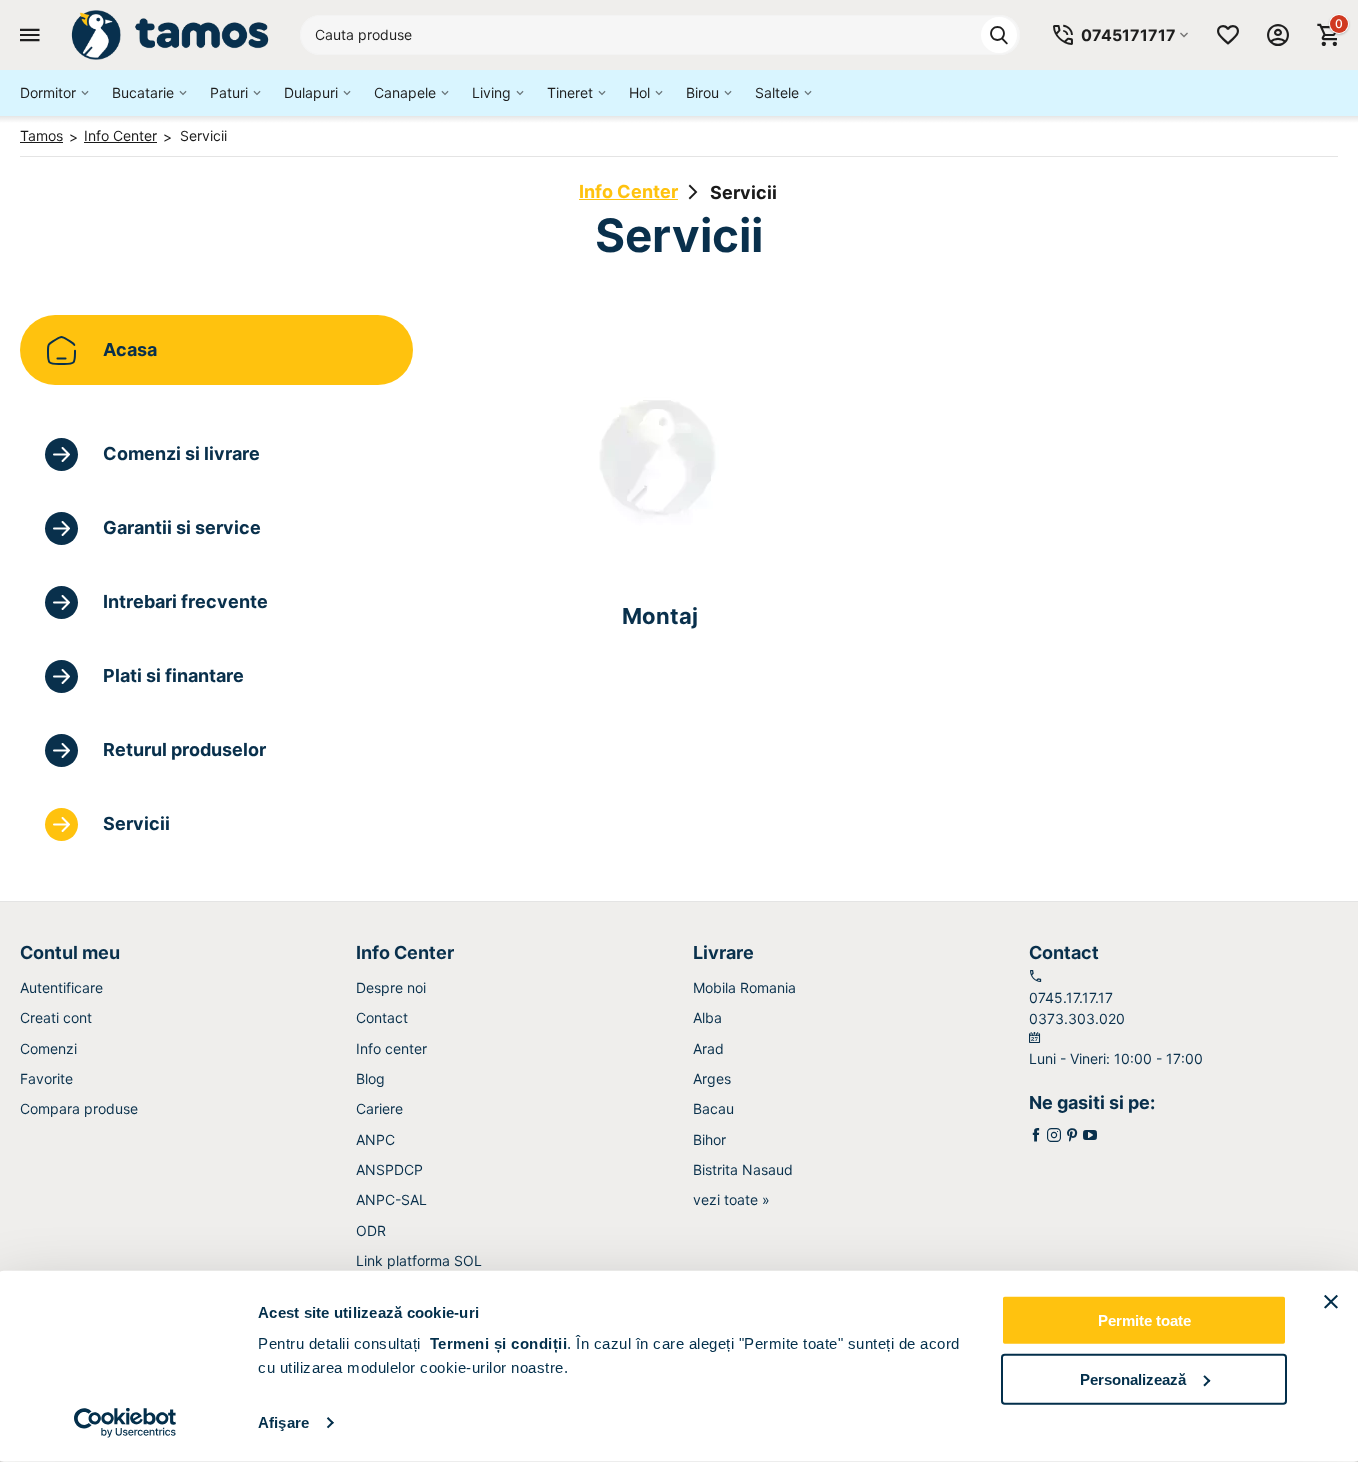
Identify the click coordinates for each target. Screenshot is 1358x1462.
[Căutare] (999, 35)
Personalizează (1133, 1378)
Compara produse (79, 1108)
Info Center (628, 191)
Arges (712, 1078)
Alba (707, 1017)
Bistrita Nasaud (743, 1169)
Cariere (379, 1108)
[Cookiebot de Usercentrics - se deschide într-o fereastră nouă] (125, 1423)
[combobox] (660, 35)
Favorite (46, 1078)
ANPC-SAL (391, 1199)
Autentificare (61, 987)
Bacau (713, 1108)
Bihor (709, 1139)
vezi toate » (731, 1199)
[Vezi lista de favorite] (1228, 35)
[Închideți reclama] (1331, 1302)
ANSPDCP (389, 1169)
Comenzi (48, 1048)
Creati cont (56, 1017)
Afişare (283, 1422)
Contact (382, 1017)
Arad (708, 1048)
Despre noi (391, 987)
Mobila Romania (744, 987)
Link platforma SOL (419, 1260)
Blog (370, 1078)
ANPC (375, 1139)
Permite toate (1144, 1320)
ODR (371, 1230)
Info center (391, 1048)
